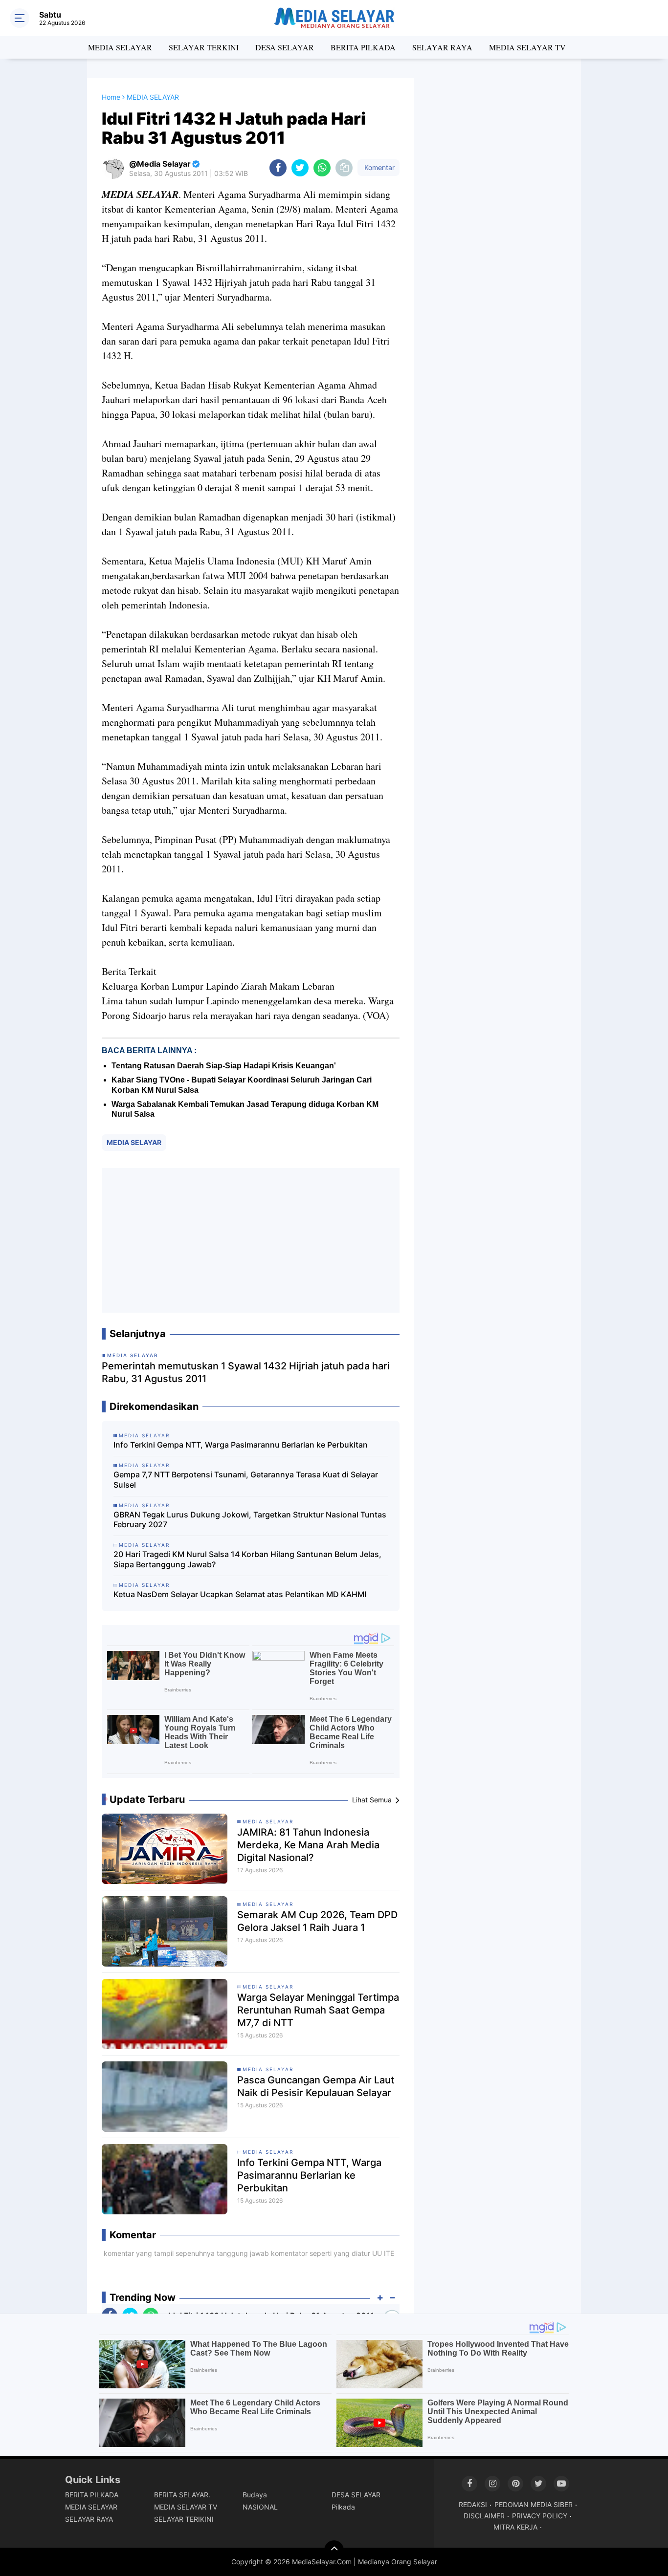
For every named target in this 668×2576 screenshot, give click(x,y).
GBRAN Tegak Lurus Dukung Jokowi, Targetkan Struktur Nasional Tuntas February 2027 (250, 1520)
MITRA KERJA (515, 2527)
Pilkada (343, 2507)
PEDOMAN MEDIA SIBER (534, 2504)
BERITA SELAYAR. (182, 2495)
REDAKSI (473, 2504)
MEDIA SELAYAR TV (527, 47)
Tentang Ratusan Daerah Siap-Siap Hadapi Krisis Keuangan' (224, 1066)
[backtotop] (334, 2550)
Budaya (255, 2495)
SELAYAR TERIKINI (184, 2519)
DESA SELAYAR (285, 47)
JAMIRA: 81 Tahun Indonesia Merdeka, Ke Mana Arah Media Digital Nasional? (308, 1845)
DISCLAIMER (484, 2516)
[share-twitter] (300, 168)
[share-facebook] (278, 168)
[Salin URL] (344, 168)
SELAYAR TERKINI (204, 47)
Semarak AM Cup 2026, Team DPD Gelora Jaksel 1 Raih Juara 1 (317, 1921)
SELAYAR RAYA (442, 47)
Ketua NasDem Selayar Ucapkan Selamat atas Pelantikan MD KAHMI (240, 1594)
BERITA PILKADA (363, 47)
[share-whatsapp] (322, 168)
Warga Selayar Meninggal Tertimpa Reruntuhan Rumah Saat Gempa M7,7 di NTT (318, 2010)
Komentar (379, 167)
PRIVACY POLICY (540, 2516)
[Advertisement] (251, 1240)
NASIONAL (260, 2507)
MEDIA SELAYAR (120, 47)
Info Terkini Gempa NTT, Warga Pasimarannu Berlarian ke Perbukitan (241, 1445)
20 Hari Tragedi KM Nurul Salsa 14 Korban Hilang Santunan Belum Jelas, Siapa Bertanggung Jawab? (247, 1559)
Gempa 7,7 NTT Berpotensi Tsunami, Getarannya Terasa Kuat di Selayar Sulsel (246, 1480)
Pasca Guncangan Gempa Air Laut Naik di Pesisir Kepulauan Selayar (316, 2086)
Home (111, 97)
